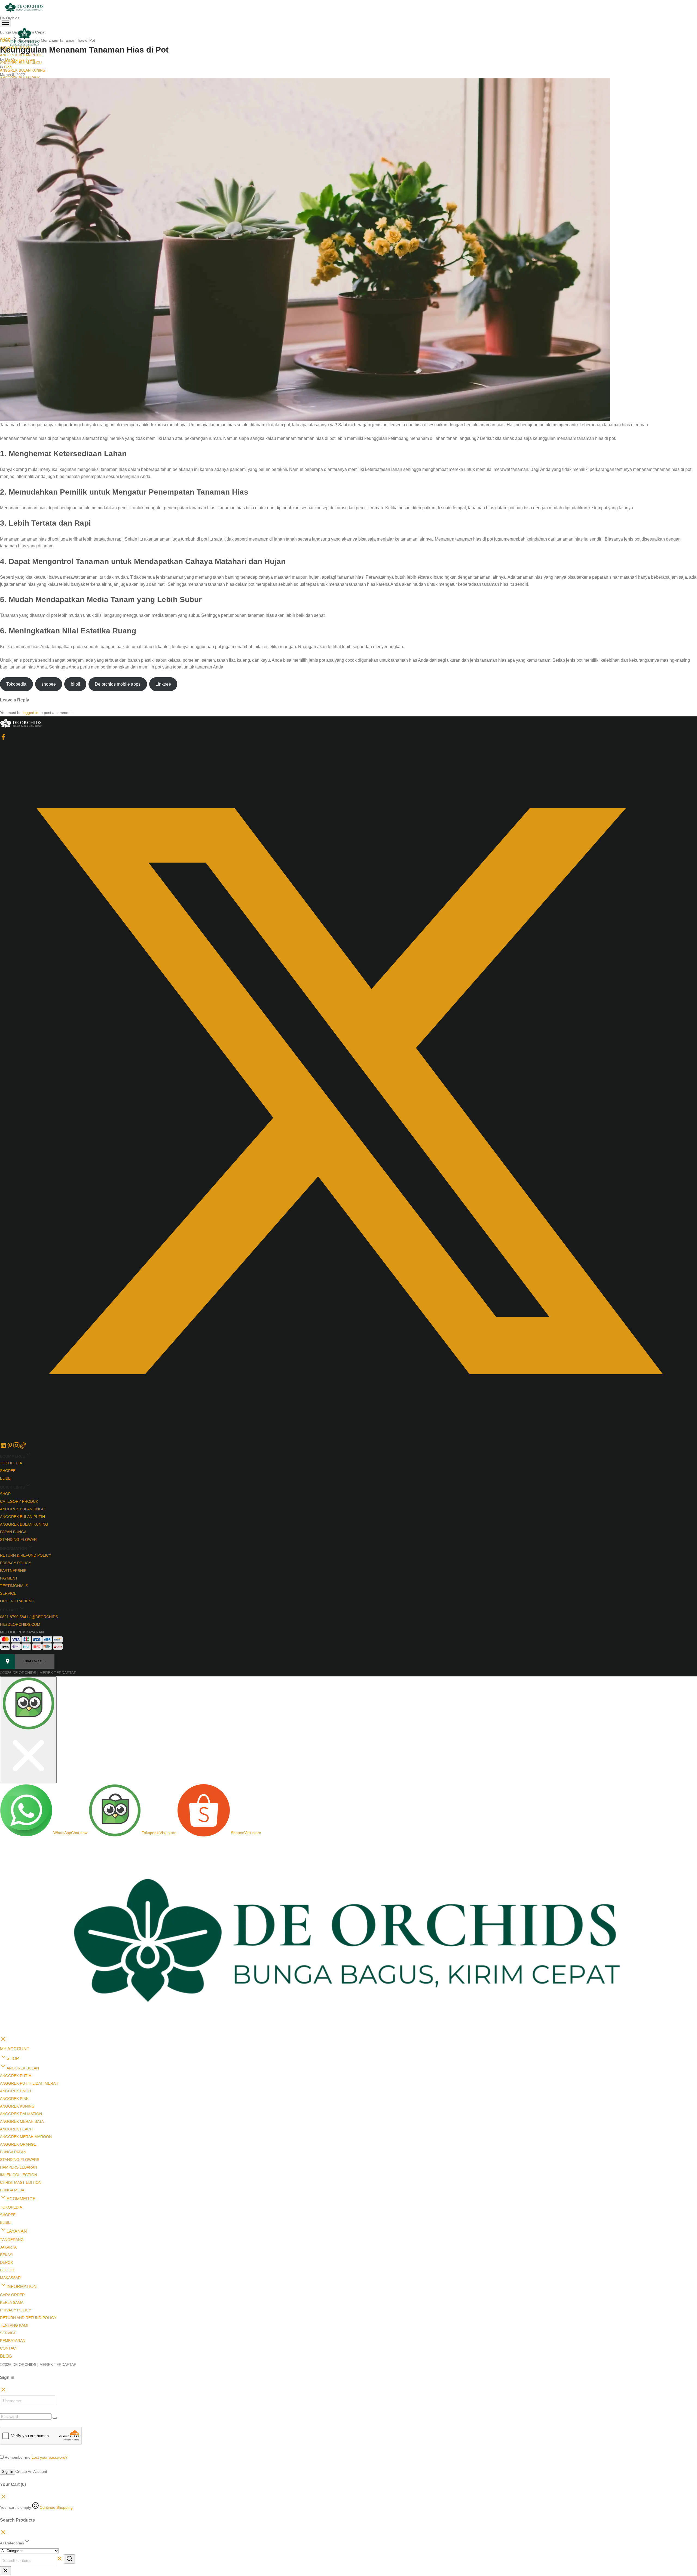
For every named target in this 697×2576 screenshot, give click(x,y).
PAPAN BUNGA (13, 1532)
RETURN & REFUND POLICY (26, 1555)
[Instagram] (16, 1447)
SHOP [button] (13, 1961)
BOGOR (7, 2173)
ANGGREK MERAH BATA (22, 2024)
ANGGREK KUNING (17, 2009)
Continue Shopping (56, 2410)
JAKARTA (8, 2150)
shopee (49, 684)
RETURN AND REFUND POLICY (28, 2221)
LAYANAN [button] (17, 2134)
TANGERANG (12, 2142)
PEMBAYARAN (13, 2243)
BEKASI (7, 2158)
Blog (8, 67)
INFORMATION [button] (22, 2189)
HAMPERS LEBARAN (19, 2070)
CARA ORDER (12, 2198)
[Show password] (55, 2321)
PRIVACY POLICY (16, 1563)
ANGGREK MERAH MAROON (26, 2040)
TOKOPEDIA (11, 1463)
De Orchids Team (20, 59)
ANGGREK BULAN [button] (23, 1971)
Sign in (8, 2374)
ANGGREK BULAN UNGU (22, 1509)
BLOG (6, 2259)
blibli (75, 684)
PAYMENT (9, 1578)
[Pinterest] (10, 1447)
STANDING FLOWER (18, 1540)
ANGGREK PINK (14, 2001)
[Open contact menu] (2, 1681)
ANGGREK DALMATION (21, 2017)
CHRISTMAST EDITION (21, 2085)
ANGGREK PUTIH (16, 1979)
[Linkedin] (3, 1447)
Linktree (163, 684)
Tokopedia (16, 684)
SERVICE (8, 1593)
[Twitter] (348, 1438)
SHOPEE (8, 1471)
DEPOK (7, 2165)
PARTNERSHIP (13, 1571)
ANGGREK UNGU (16, 1994)
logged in (30, 713)
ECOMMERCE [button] (21, 2102)
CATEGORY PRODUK (19, 1501)
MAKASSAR (10, 2181)
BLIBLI (6, 1478)
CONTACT (9, 2251)
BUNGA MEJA (12, 2093)
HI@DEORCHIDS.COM (20, 1624)
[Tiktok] (23, 1447)
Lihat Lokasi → (35, 1661)
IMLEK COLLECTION (19, 2078)
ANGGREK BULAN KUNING (23, 70)
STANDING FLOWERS (20, 2062)
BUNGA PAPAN (13, 2055)
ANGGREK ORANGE (18, 2047)
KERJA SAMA (12, 2205)
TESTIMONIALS (14, 1586)
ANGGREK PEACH (16, 2032)
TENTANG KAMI (14, 2228)
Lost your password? (50, 2360)
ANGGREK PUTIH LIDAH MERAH (29, 1986)
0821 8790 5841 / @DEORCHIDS (29, 1617)
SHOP (5, 1494)
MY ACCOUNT (15, 1952)
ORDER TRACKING (17, 1601)
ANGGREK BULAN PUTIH (22, 1517)
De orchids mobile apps (118, 684)
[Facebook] (3, 739)
